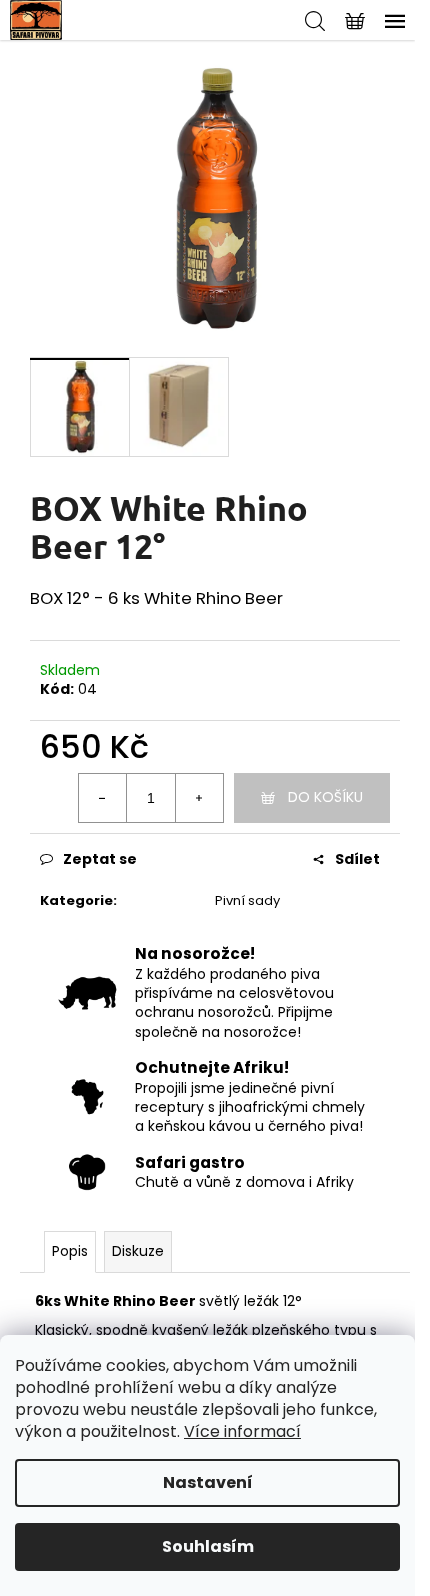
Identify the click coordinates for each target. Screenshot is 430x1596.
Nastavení (208, 1482)
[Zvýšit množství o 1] (199, 798)
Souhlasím (208, 1546)
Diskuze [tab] (138, 1251)
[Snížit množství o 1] (103, 798)
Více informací (242, 1431)
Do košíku (325, 797)
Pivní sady (247, 900)
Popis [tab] (70, 1251)
